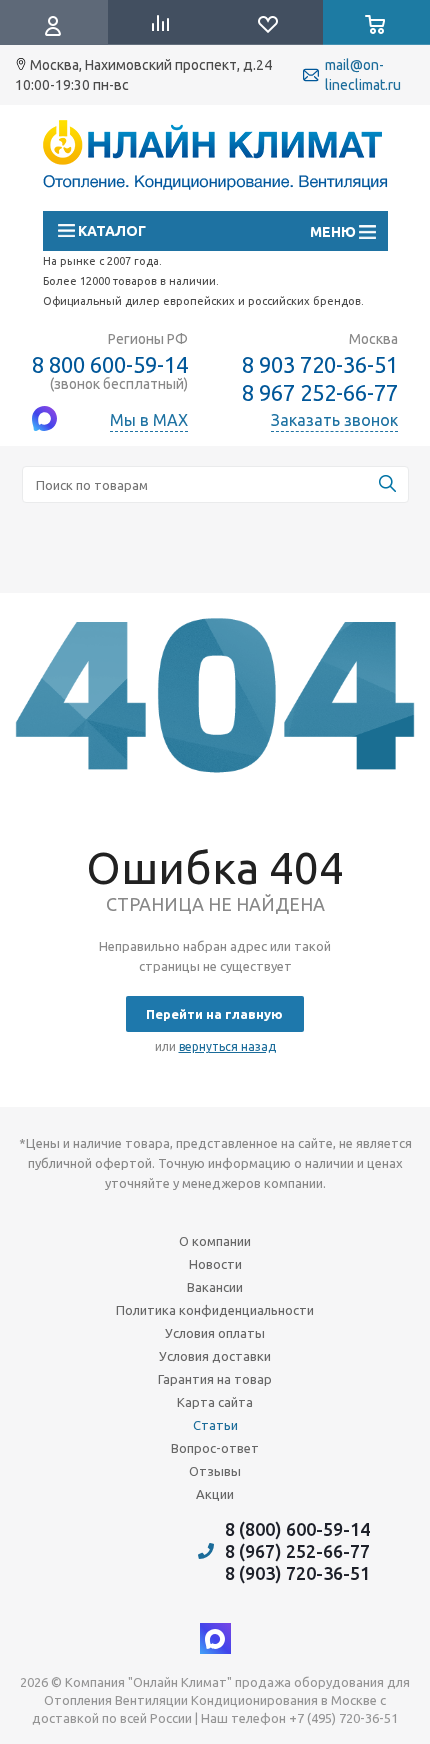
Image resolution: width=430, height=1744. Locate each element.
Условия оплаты (215, 1333)
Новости (215, 1264)
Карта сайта (215, 1402)
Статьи (215, 1425)
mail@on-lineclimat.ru (363, 75)
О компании (215, 1241)
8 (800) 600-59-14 (297, 1529)
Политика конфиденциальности (215, 1310)
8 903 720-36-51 (320, 364)
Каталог (110, 231)
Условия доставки (215, 1356)
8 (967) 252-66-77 (297, 1551)
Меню (342, 232)
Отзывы (215, 1471)
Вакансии (215, 1287)
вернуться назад (227, 1046)
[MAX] (215, 1638)
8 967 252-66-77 (320, 393)
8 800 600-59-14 (110, 364)
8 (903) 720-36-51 (297, 1573)
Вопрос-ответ (215, 1448)
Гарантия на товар (215, 1379)
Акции (215, 1494)
